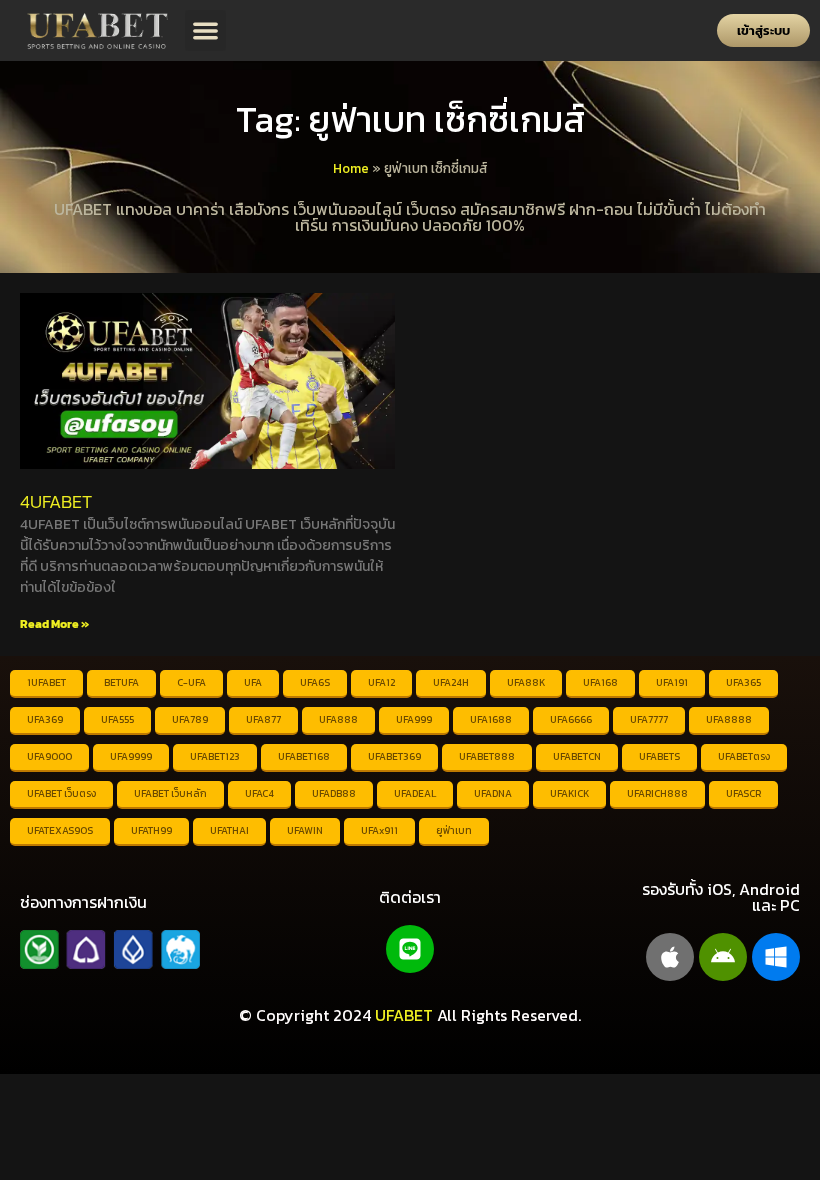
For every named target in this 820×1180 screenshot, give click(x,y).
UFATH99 (151, 830)
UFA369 (45, 719)
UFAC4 (259, 793)
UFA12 (381, 682)
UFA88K (526, 682)
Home (351, 168)
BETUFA (121, 682)
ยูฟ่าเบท (454, 830)
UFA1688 (491, 719)
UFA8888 (729, 719)
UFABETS (659, 756)
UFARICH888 (657, 793)
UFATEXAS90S (60, 830)
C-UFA (191, 682)
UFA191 (672, 682)
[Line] (410, 949)
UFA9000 (49, 756)
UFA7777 (649, 719)
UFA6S (315, 682)
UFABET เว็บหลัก (170, 793)
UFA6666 (571, 719)
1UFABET (46, 682)
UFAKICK (569, 793)
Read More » (54, 624)
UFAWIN (305, 830)
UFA (253, 682)
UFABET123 (215, 756)
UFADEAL (415, 793)
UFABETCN (577, 756)
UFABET (404, 1015)
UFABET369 (394, 756)
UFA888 (338, 719)
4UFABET (56, 501)
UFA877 (263, 719)
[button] (205, 30)
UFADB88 (334, 793)
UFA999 (414, 719)
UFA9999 (131, 756)
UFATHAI (229, 830)
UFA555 (117, 719)
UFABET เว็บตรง (61, 793)
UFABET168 (304, 756)
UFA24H (451, 682)
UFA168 (600, 682)
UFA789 (190, 719)
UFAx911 (379, 830)
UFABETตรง (744, 756)
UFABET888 (487, 756)
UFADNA (493, 793)
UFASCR (743, 793)
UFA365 (743, 682)
